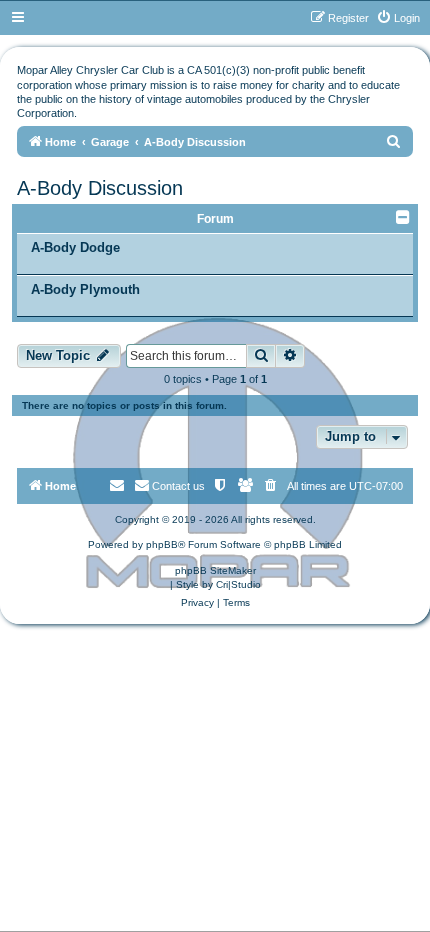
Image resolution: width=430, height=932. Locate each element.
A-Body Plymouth (85, 289)
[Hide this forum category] (404, 217)
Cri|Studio (238, 584)
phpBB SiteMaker (215, 570)
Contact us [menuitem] (178, 486)
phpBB (162, 544)
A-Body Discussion (100, 188)
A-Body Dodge (75, 247)
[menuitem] (398, 18)
